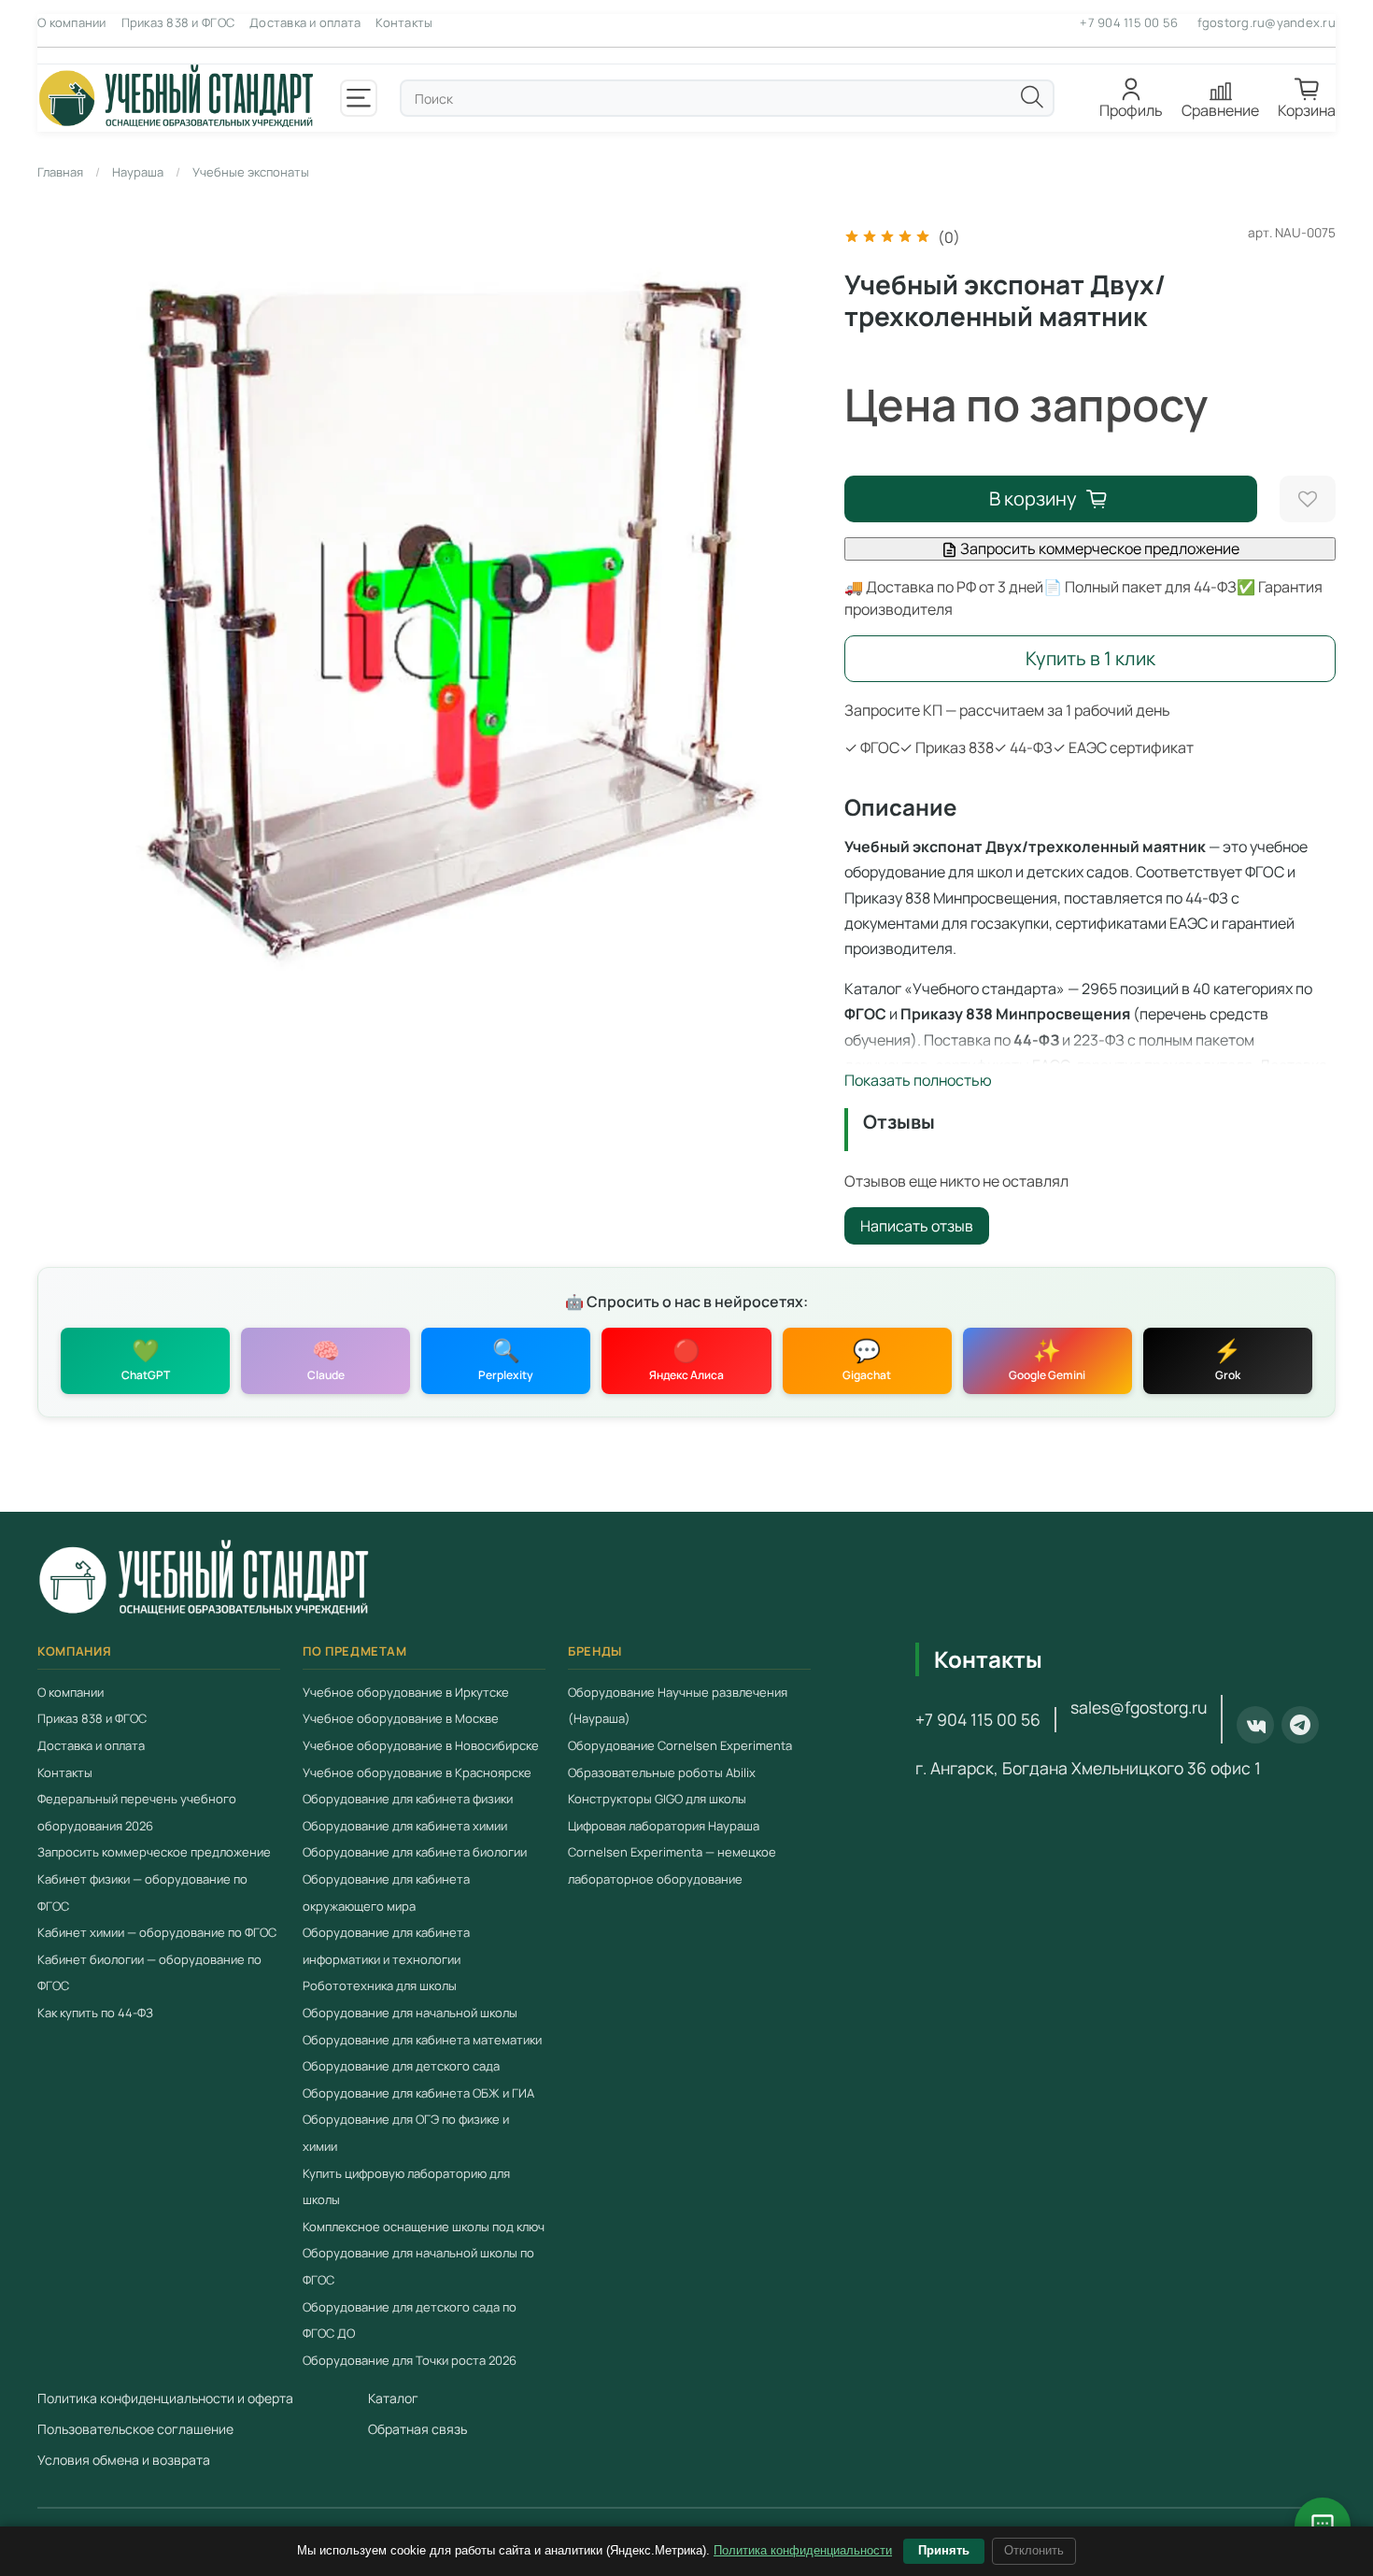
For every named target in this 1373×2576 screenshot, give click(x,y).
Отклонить (1034, 2550)
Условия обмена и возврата (124, 2460)
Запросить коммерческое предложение (1098, 548)
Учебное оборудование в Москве (401, 1718)
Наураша (138, 172)
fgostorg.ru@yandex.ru (1267, 22)
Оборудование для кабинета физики (408, 1799)
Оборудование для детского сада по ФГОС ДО (410, 2320)
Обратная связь (418, 2429)
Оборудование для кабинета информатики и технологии (386, 1946)
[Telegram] (1300, 1725)
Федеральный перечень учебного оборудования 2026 (137, 1812)
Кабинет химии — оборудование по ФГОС (157, 1932)
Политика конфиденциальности (803, 2550)
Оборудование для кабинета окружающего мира (386, 1893)
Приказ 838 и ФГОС (178, 22)
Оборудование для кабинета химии (405, 1825)
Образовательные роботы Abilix (662, 1772)
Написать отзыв (917, 1226)
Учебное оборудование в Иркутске (406, 1692)
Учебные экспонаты (251, 172)
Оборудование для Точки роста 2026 (410, 2359)
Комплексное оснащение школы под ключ (424, 2226)
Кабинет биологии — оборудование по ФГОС (149, 1972)
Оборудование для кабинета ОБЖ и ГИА (418, 2092)
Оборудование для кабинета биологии (415, 1852)
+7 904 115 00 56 (1129, 22)
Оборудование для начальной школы (410, 2013)
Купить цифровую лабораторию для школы (406, 2186)
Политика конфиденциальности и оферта (165, 2398)
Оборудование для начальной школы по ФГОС (418, 2266)
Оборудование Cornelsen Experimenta (680, 1745)
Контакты (404, 22)
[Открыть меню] (359, 98)
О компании (72, 22)
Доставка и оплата (305, 22)
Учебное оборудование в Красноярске (417, 1772)
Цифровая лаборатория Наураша (664, 1825)
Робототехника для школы (380, 1985)
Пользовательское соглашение (135, 2429)
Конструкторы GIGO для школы (657, 1799)
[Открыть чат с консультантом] (1323, 2526)
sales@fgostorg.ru (1139, 1707)
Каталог (393, 2398)
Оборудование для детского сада (401, 2066)
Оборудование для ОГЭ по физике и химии (406, 2133)
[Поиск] (1032, 97)
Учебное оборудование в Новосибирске (421, 1745)
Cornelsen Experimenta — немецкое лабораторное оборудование (672, 1865)
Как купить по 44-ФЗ (95, 2013)
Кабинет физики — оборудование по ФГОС (142, 1893)
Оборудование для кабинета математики (422, 2039)
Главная (60, 172)
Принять (944, 2550)
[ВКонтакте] (1255, 1725)
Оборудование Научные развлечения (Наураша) (678, 1706)
